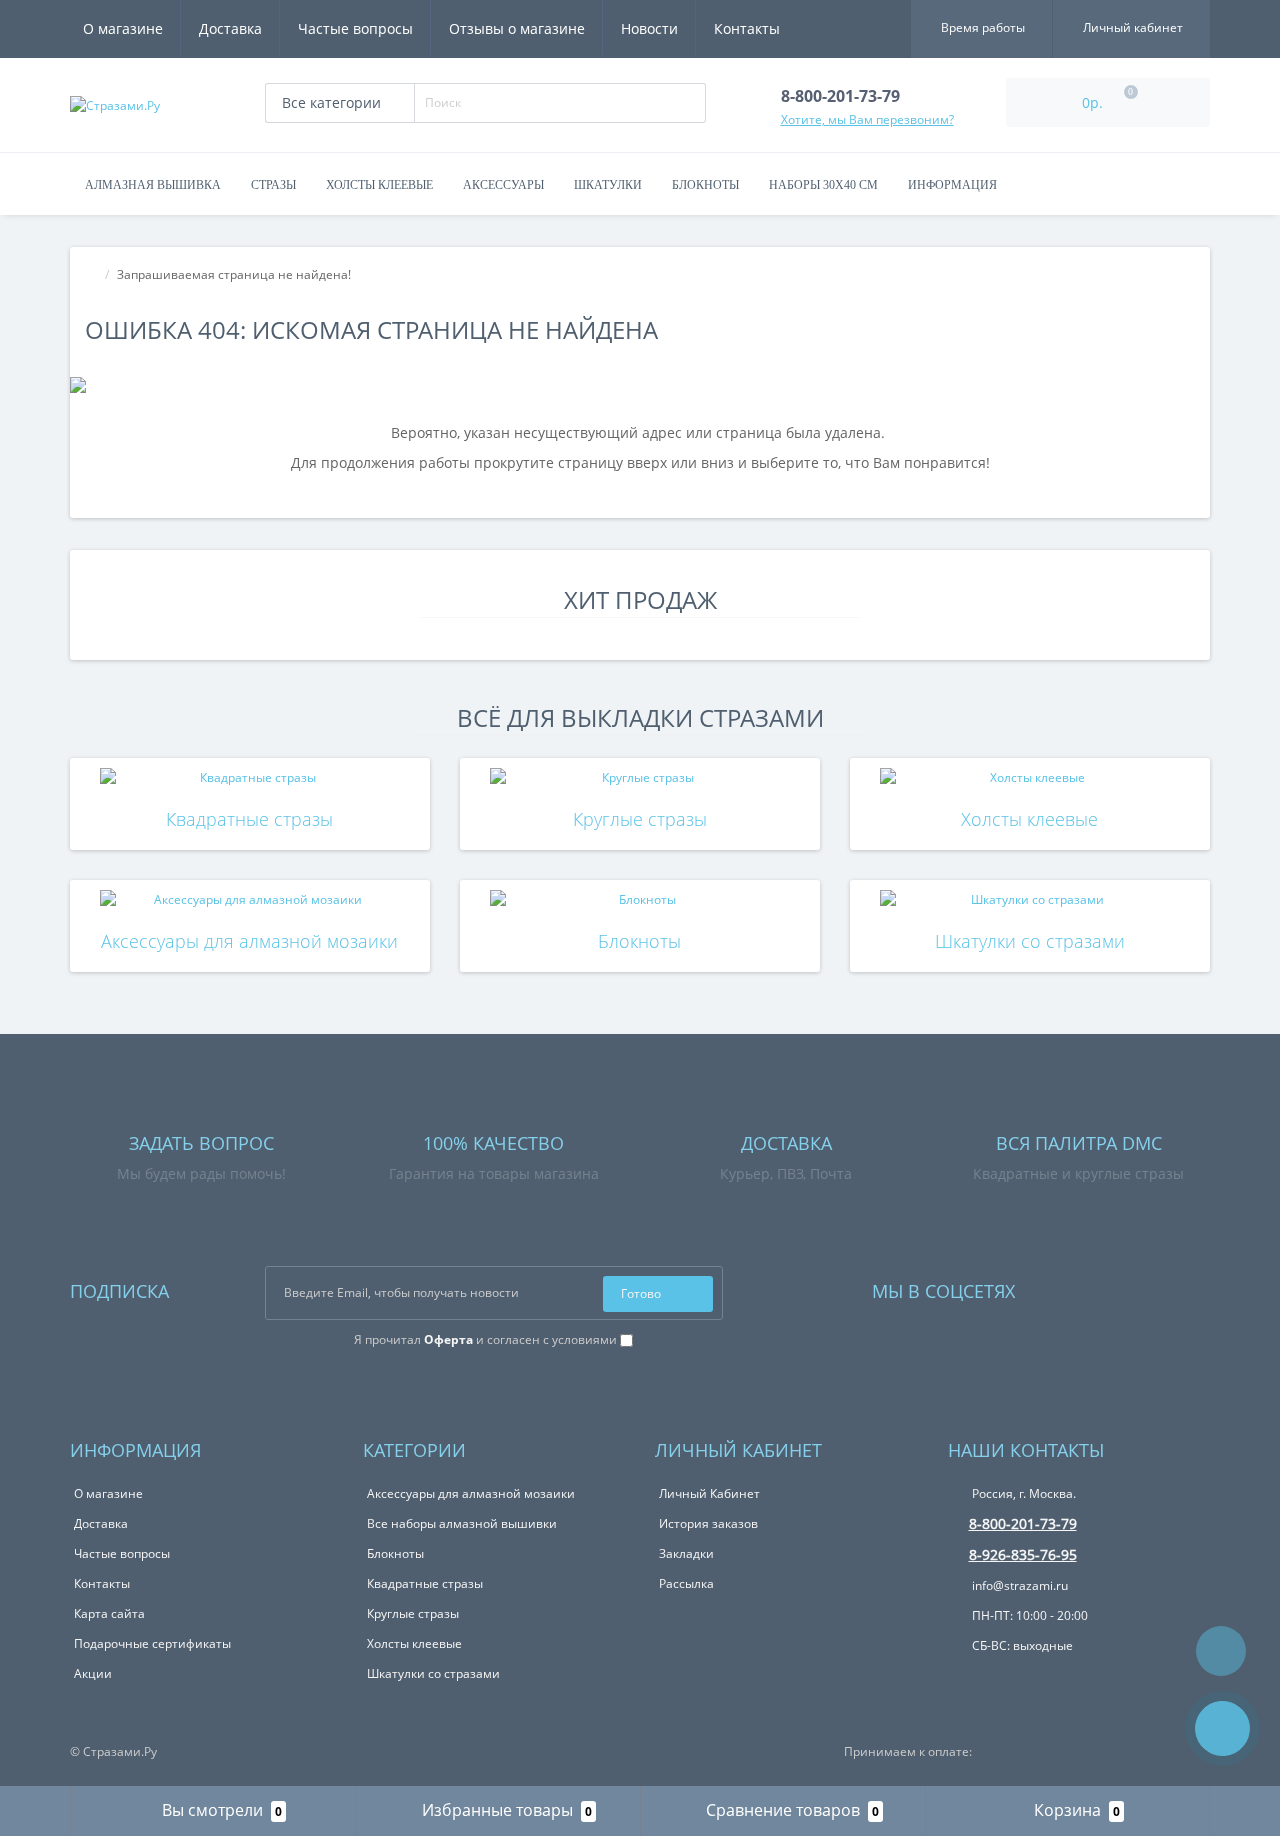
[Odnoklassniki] (1084, 1286)
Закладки (686, 1553)
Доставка (230, 28)
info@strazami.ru (1018, 1585)
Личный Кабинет (709, 1493)
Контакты (747, 28)
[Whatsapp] (962, 1677)
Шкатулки (608, 185)
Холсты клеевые (379, 185)
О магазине (123, 28)
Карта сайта (109, 1613)
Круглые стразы (640, 819)
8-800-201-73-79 (1023, 1523)
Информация (952, 185)
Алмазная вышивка (153, 185)
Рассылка (686, 1583)
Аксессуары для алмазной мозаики (249, 941)
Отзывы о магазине (517, 28)
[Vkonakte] (1057, 1286)
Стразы (273, 185)
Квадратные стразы (249, 819)
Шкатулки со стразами (1030, 941)
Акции (93, 1673)
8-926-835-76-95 (1023, 1554)
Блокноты (705, 185)
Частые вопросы (355, 28)
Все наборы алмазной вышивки (462, 1523)
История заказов (708, 1523)
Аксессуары (503, 185)
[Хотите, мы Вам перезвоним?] (1222, 1728)
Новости (649, 28)
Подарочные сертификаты (152, 1643)
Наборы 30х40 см (823, 185)
